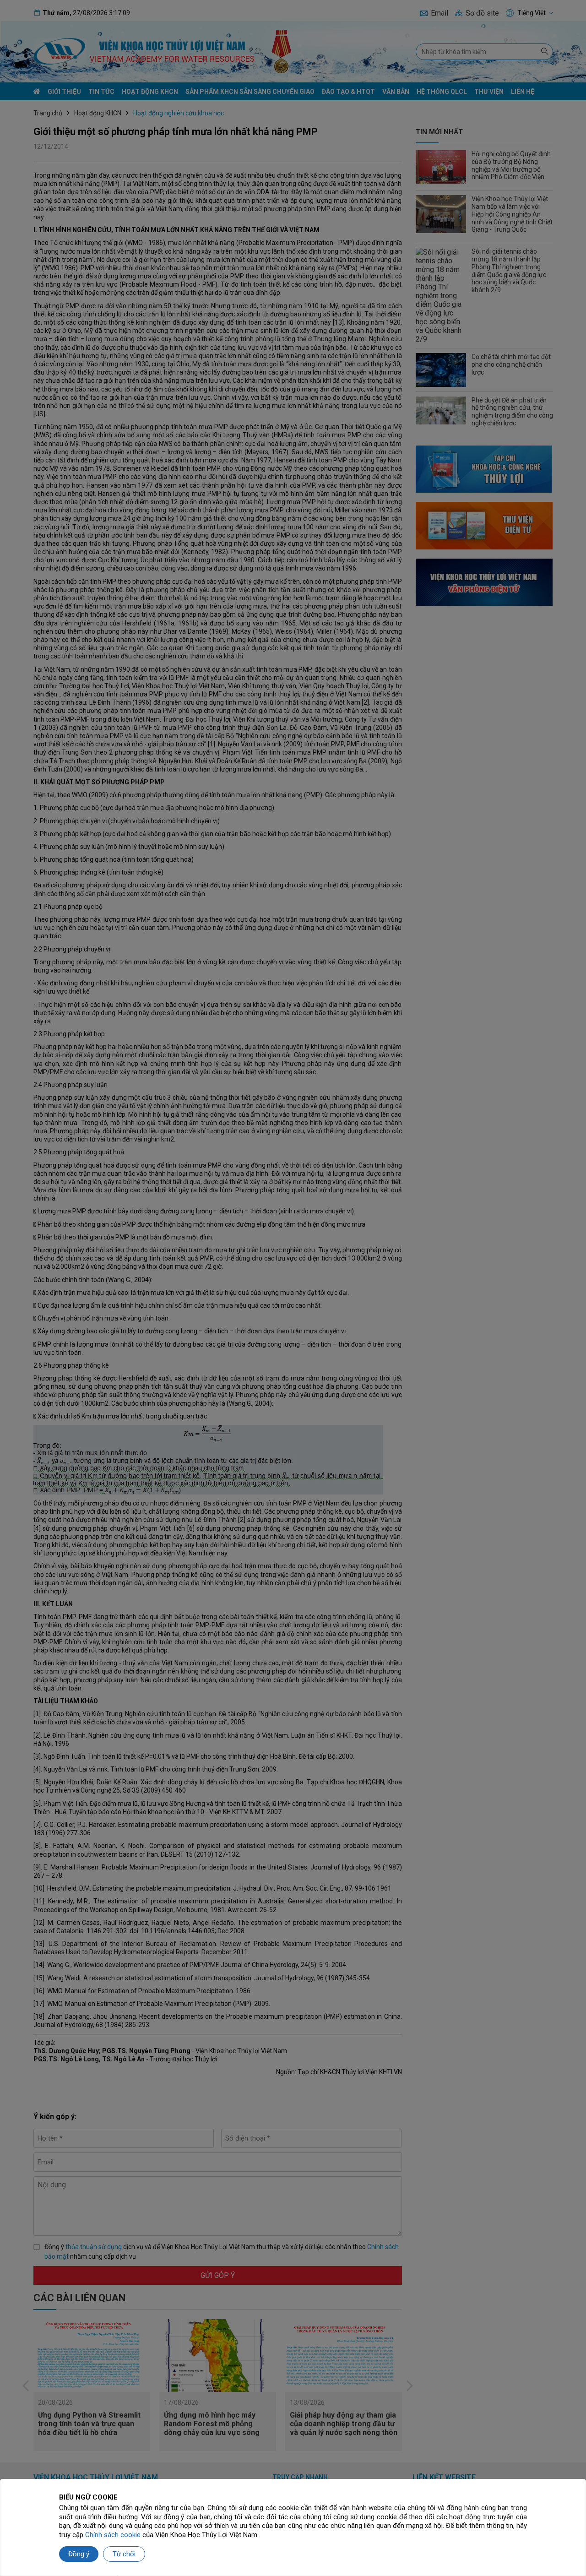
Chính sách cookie (113, 2535)
